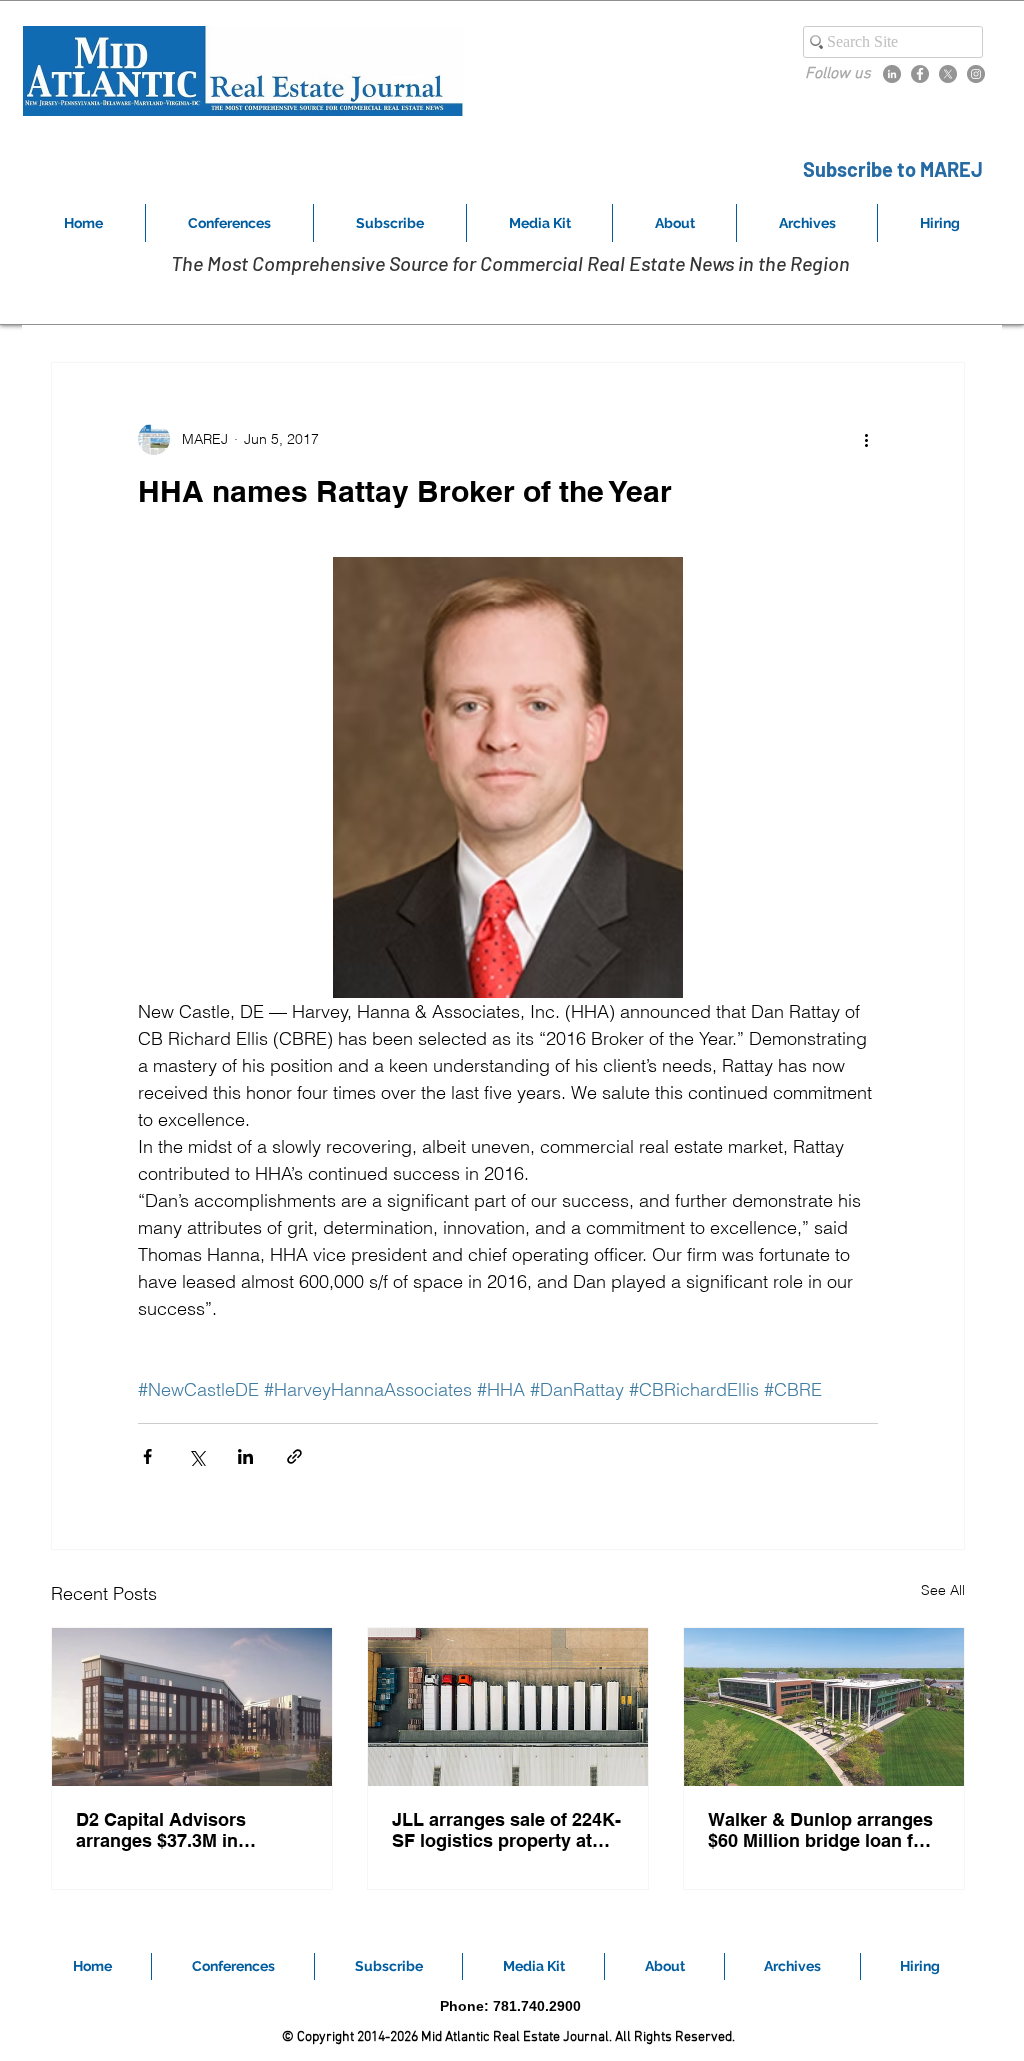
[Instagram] (976, 74)
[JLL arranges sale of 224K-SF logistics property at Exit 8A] (508, 1707)
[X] (948, 74)
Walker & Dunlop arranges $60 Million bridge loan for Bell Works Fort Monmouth (821, 1830)
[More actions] (866, 439)
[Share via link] (294, 1456)
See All (943, 1590)
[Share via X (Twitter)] (196, 1456)
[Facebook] (920, 74)
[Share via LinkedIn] (245, 1456)
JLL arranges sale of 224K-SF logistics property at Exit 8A (506, 1830)
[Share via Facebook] (147, 1456)
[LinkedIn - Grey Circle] (892, 74)
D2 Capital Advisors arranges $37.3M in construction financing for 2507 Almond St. (187, 1830)
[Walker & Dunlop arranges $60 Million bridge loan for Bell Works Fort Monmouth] (824, 1707)
